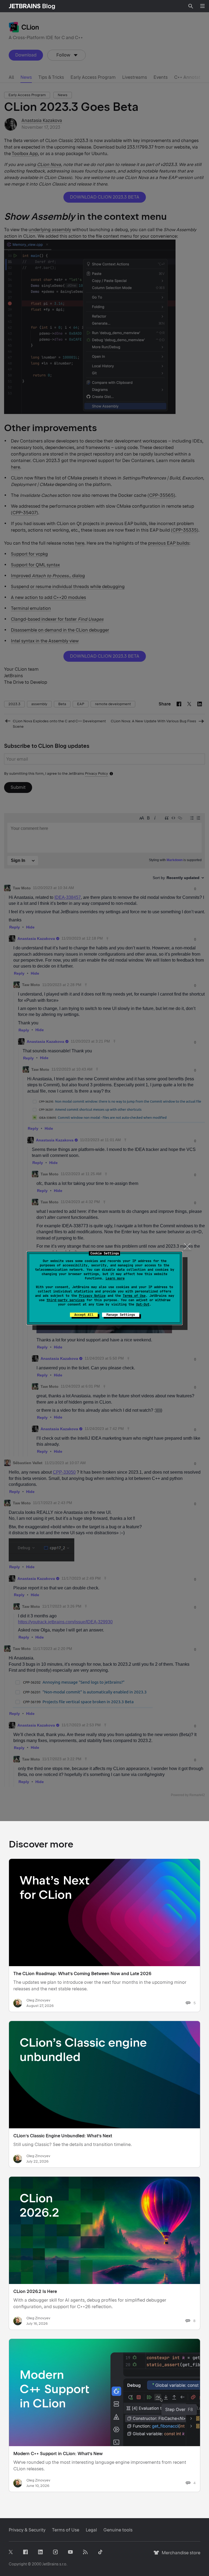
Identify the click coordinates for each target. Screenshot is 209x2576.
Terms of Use (134, 1296)
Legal (91, 2530)
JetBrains (50, 2564)
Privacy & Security (27, 2530)
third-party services (66, 1300)
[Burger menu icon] (202, 6)
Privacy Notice (92, 1296)
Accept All (84, 1315)
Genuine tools (118, 2530)
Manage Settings (121, 1315)
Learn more (115, 1278)
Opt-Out (143, 1304)
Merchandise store (179, 2555)
